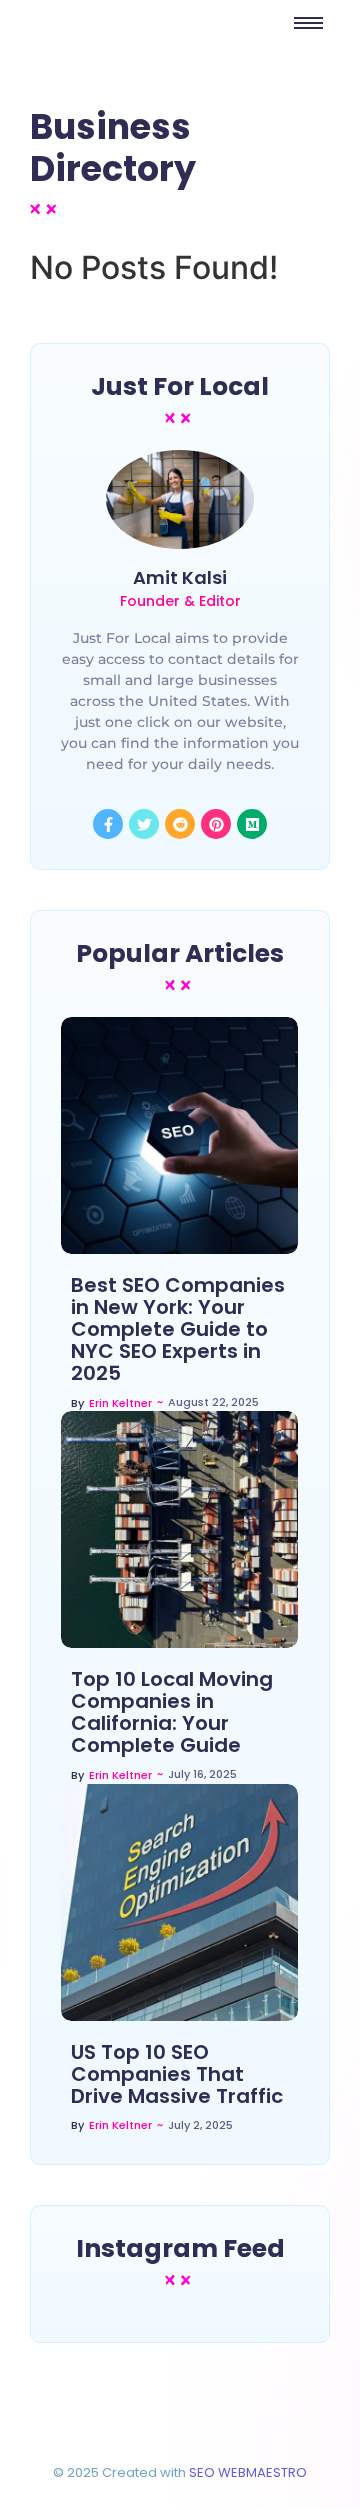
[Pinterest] (216, 824)
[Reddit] (180, 824)
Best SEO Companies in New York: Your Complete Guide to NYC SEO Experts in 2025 (178, 1329)
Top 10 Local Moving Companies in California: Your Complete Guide (172, 1712)
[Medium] (252, 824)
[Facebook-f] (108, 824)
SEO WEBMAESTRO (248, 2472)
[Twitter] (144, 824)
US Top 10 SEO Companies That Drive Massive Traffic (177, 2074)
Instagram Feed (180, 2248)
